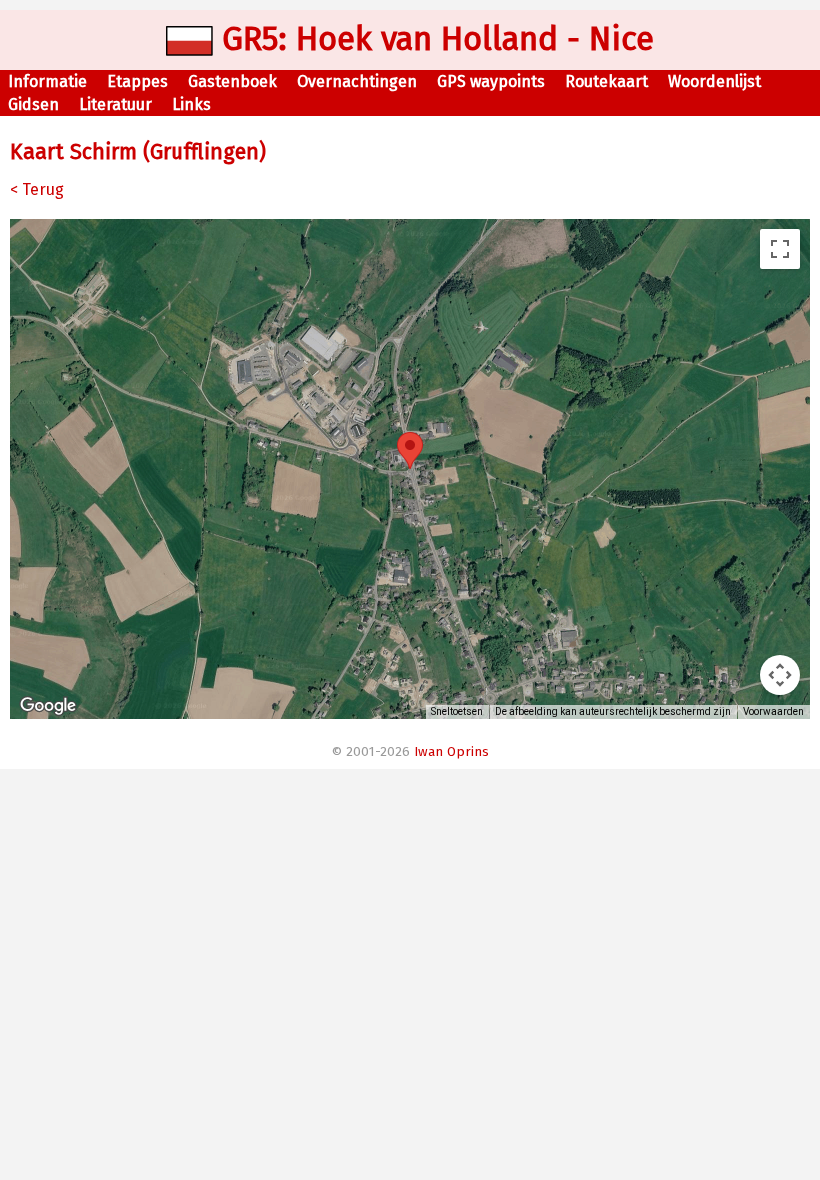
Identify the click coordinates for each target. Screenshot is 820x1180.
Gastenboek (232, 81)
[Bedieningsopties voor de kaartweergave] (780, 675)
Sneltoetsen (457, 711)
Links (191, 104)
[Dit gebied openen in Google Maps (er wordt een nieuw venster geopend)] (48, 706)
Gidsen (33, 104)
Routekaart (606, 81)
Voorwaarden (773, 711)
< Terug (37, 189)
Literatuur (115, 104)
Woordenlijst (714, 81)
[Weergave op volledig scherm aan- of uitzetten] (780, 249)
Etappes (137, 81)
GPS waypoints (491, 81)
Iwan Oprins (451, 752)
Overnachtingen (357, 81)
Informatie (47, 81)
